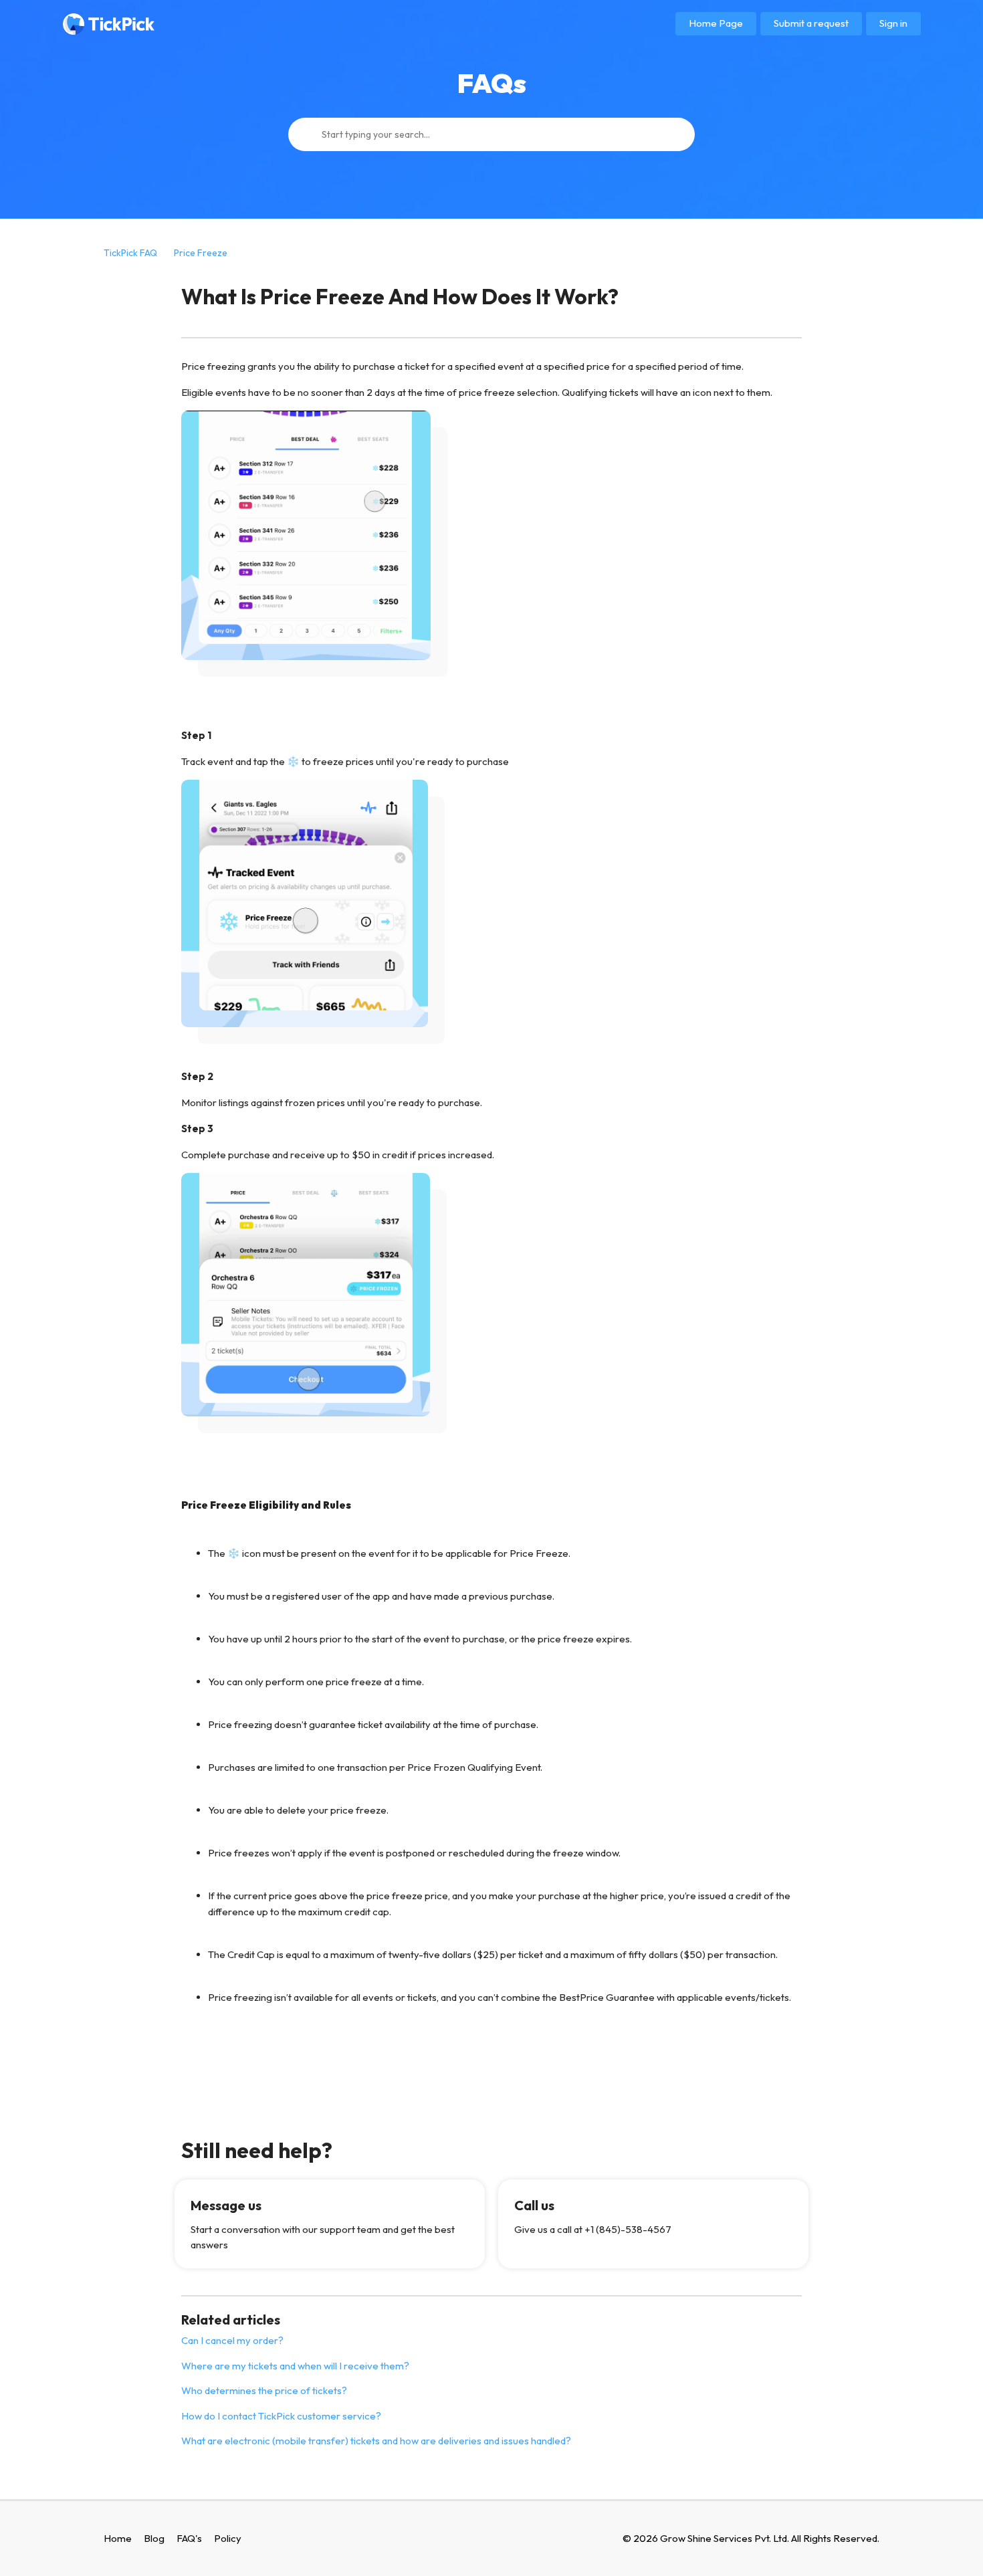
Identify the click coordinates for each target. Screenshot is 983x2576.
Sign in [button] (893, 23)
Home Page (716, 23)
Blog (154, 2538)
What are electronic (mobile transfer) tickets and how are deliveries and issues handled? (376, 2441)
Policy (228, 2538)
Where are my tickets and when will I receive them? (295, 2366)
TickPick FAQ (130, 253)
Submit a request (811, 23)
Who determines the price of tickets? (264, 2390)
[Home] (109, 24)
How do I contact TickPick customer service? (281, 2416)
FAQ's (189, 2538)
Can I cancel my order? (232, 2340)
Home (118, 2538)
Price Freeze (201, 253)
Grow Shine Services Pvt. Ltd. (725, 2538)
